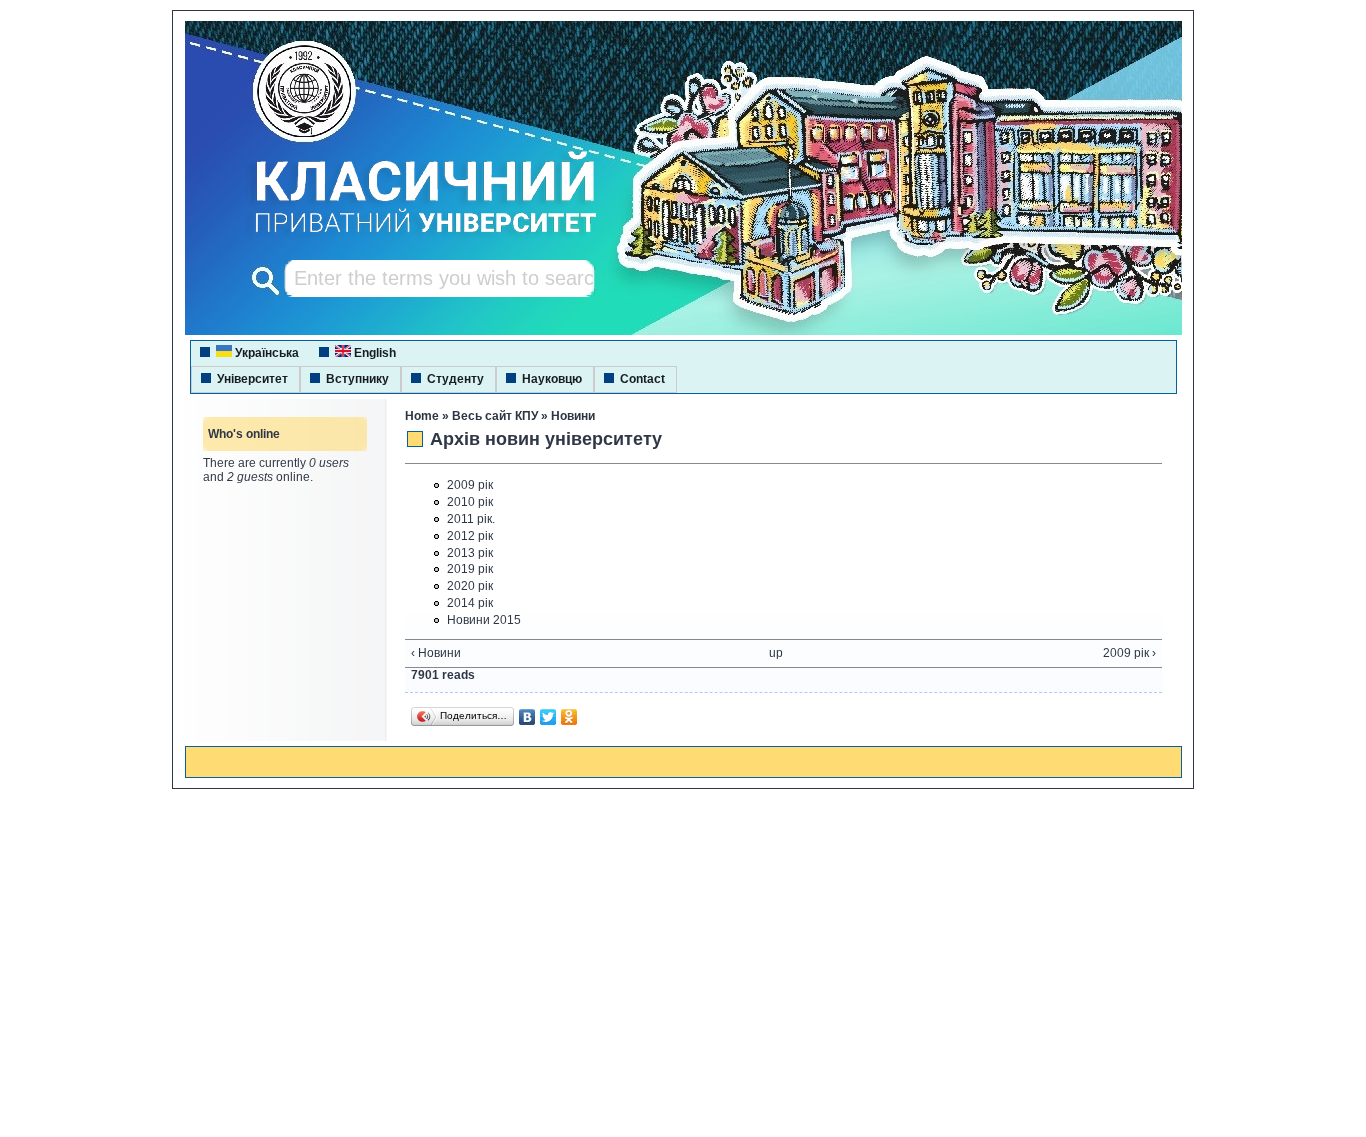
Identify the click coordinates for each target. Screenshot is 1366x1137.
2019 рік (470, 569)
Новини (573, 416)
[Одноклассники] (569, 717)
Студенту (455, 379)
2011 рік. (471, 519)
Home (422, 416)
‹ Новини (436, 653)
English (373, 353)
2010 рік (470, 502)
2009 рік (470, 485)
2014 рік (470, 603)
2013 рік (470, 553)
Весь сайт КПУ (495, 416)
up (776, 653)
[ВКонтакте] (527, 717)
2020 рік (470, 586)
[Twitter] (548, 717)
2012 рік (470, 536)
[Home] (407, 235)
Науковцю (552, 379)
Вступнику (357, 379)
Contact (642, 379)
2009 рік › (1129, 653)
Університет (252, 379)
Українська (265, 353)
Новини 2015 (484, 620)
